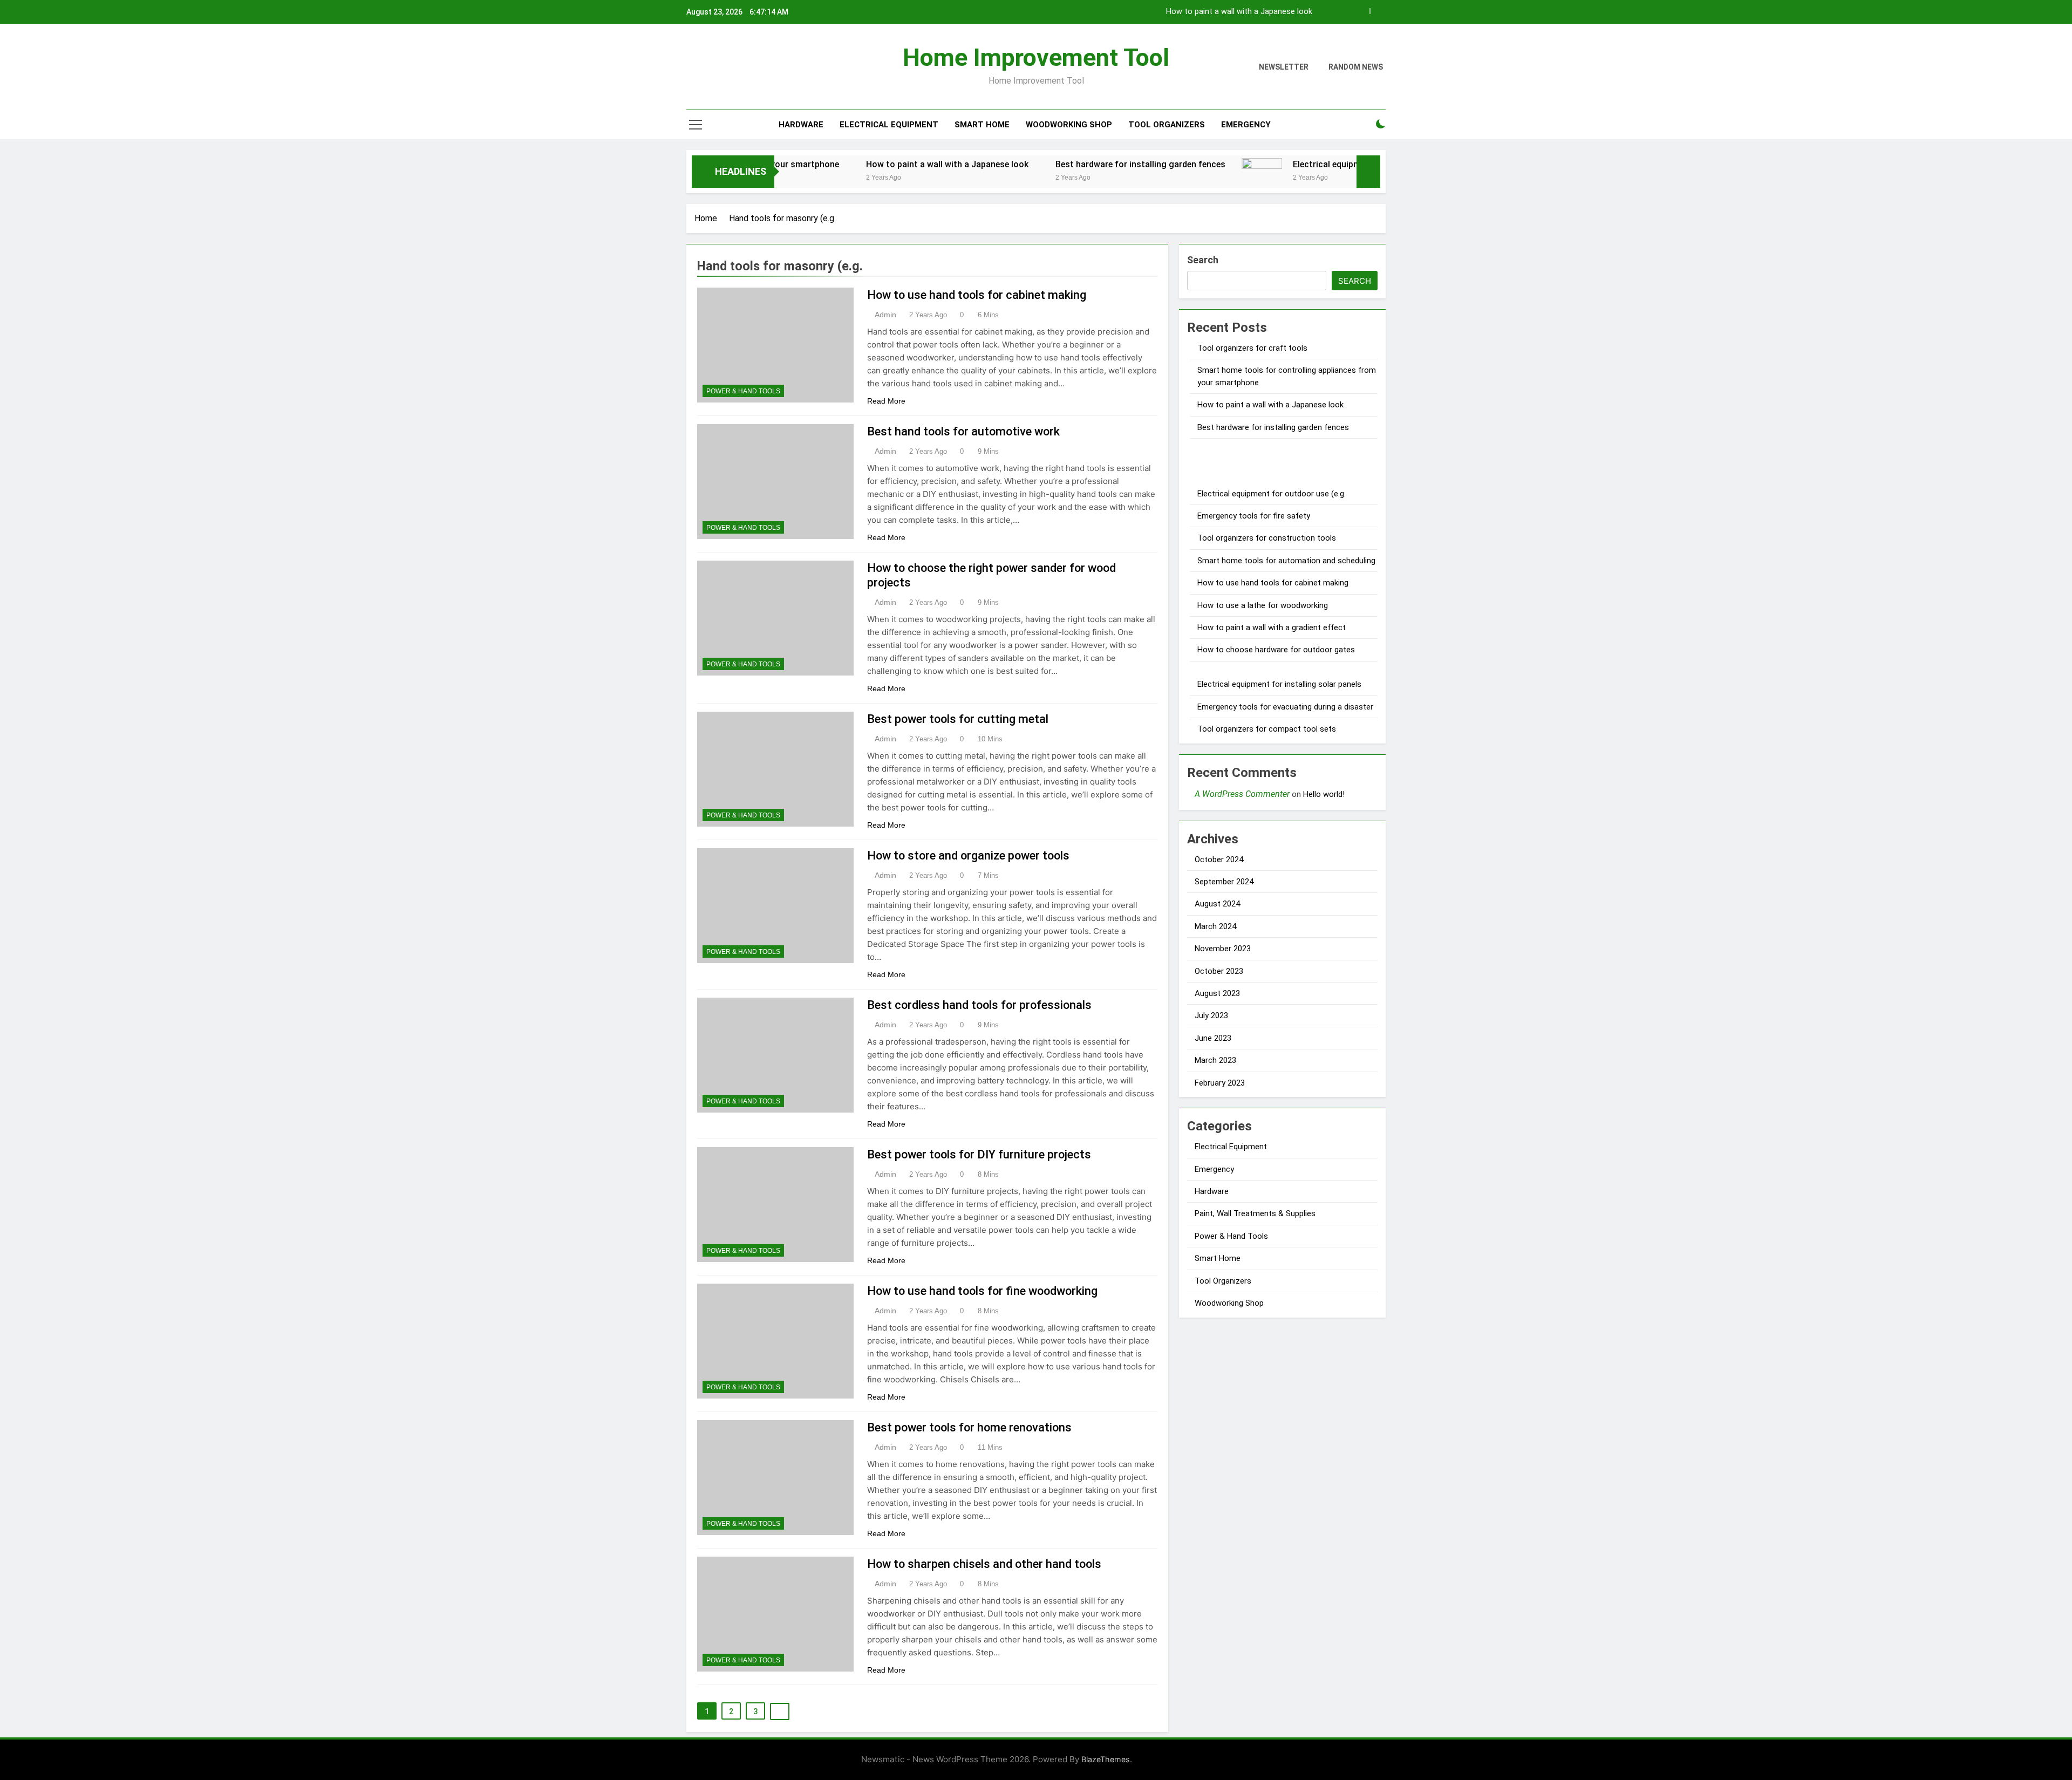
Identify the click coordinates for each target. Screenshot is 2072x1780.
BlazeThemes (1106, 1759)
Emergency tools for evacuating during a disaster (1285, 707)
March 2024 (1215, 926)
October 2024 (1219, 860)
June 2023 (1213, 1038)
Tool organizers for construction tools (1267, 538)
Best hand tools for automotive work (963, 431)
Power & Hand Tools (743, 391)
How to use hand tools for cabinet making (977, 295)
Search (1203, 260)
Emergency (1246, 125)
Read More (886, 401)
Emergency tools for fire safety (1254, 516)
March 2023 (1215, 1060)
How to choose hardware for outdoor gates (1276, 650)
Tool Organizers (1167, 125)
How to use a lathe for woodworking (1263, 605)
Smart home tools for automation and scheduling (1286, 561)
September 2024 (1224, 882)
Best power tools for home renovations (969, 1427)
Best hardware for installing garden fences (1061, 164)
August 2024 (1217, 904)
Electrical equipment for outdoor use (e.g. (1297, 164)
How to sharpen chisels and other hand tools (984, 1564)
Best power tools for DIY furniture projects (979, 1154)
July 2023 (1211, 1015)
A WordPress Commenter (1242, 794)
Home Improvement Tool (1036, 57)
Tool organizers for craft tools (1252, 348)
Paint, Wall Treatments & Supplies (1255, 1213)
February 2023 (1220, 1083)
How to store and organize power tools (968, 855)
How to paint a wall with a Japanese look (1239, 12)
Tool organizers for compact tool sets (1267, 729)
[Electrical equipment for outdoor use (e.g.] (1182, 178)
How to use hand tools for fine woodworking (982, 1291)
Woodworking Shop (1069, 125)
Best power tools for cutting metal (958, 719)
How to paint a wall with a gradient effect (1272, 628)
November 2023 (1223, 949)
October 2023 (1219, 971)
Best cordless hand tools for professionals (979, 1005)
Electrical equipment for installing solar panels (1279, 684)
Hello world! (1324, 794)
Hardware (801, 125)
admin (885, 315)
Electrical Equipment (889, 125)
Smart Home (982, 125)
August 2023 (1217, 993)
